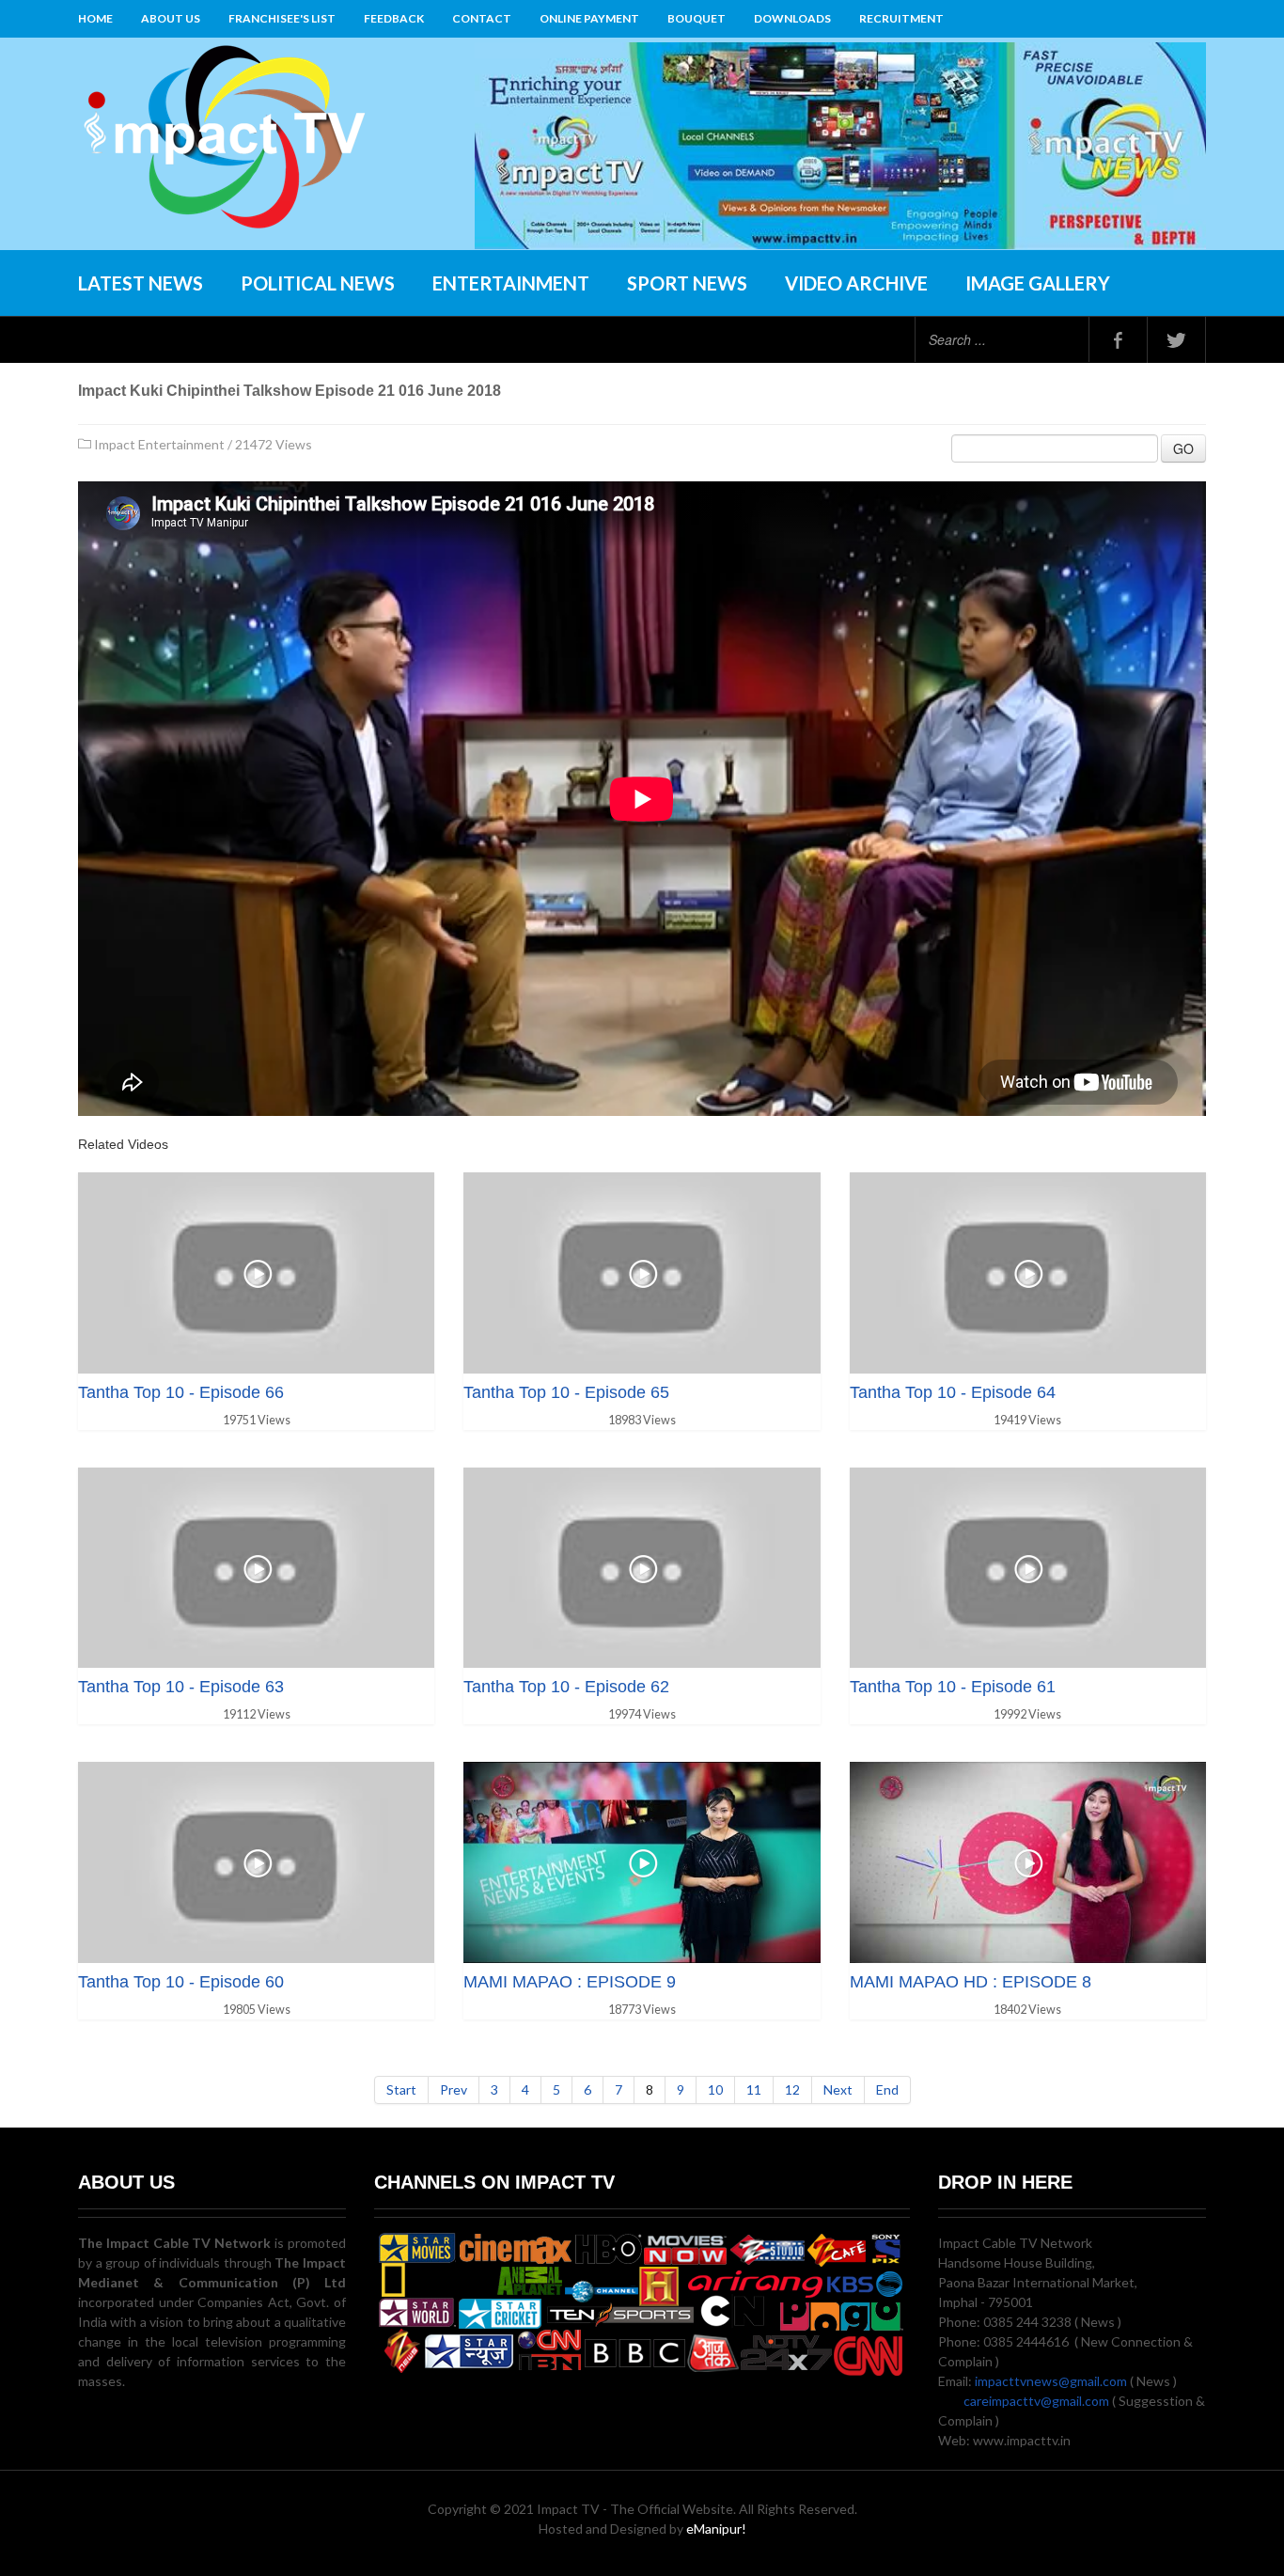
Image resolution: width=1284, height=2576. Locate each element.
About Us (171, 18)
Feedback (394, 18)
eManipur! (716, 2529)
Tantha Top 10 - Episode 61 (953, 1687)
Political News (318, 283)
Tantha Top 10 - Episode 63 (181, 1687)
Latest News (141, 283)
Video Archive (856, 283)
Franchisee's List (282, 18)
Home (95, 18)
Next (838, 2089)
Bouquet (697, 18)
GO (1183, 448)
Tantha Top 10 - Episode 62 (566, 1687)
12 (792, 2089)
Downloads (792, 18)
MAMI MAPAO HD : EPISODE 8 (971, 1982)
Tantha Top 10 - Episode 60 (181, 1982)
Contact (482, 18)
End (887, 2089)
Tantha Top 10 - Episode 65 (566, 1392)
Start (401, 2089)
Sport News (687, 283)
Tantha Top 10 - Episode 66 (181, 1392)
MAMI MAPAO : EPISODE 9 (570, 1982)
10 (715, 2089)
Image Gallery (1038, 283)
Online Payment (589, 18)
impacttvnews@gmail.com (1051, 2381)
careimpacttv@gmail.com (1036, 2401)
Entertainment (511, 283)
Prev (454, 2089)
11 (754, 2089)
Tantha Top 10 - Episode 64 (953, 1392)
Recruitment (901, 18)
